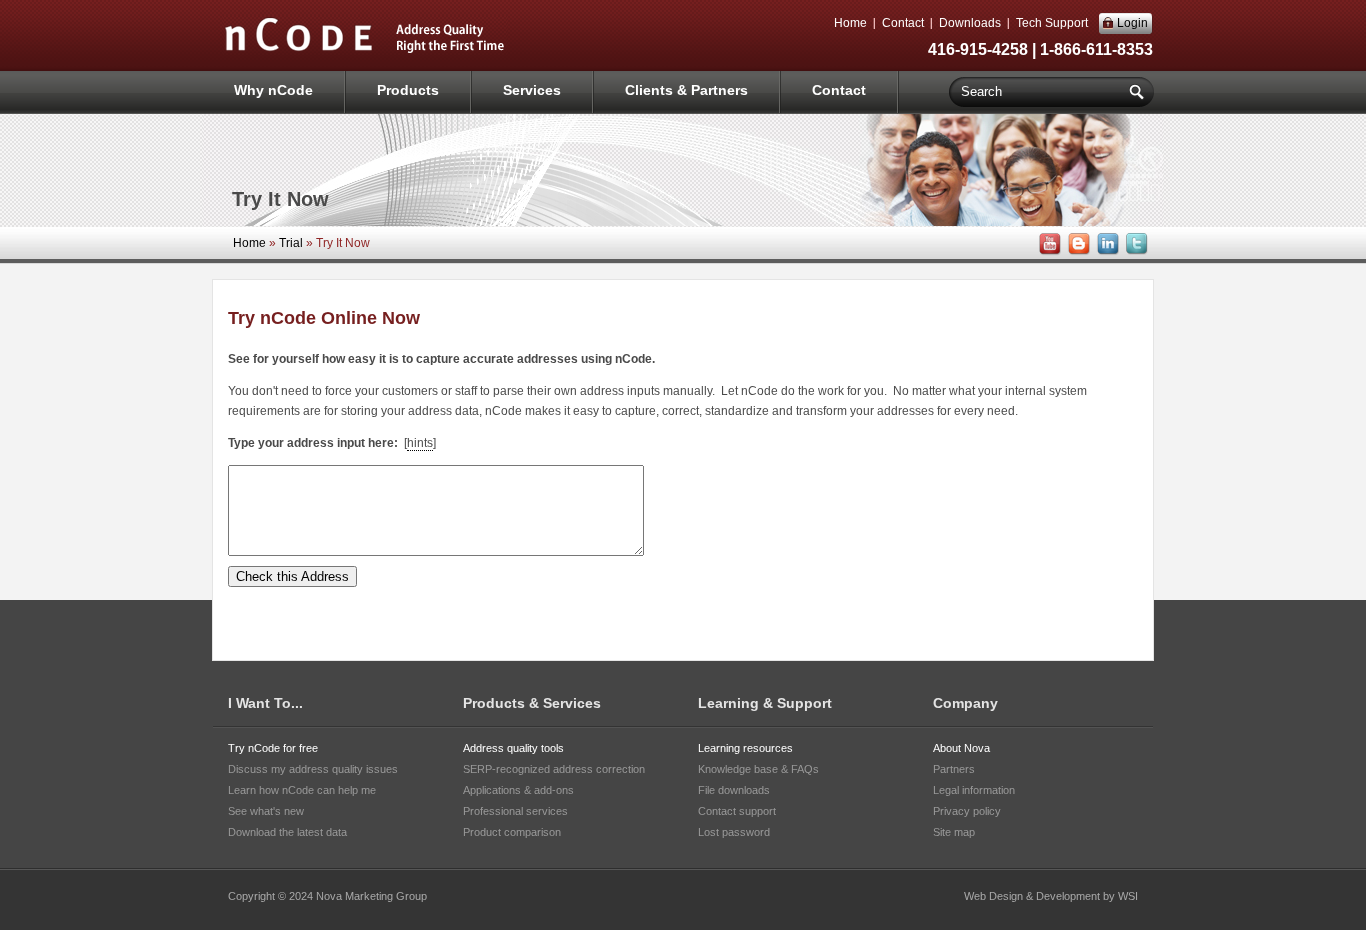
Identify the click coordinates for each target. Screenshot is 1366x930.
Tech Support (1052, 23)
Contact (903, 23)
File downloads (734, 790)
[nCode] (365, 51)
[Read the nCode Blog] (1077, 252)
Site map (954, 832)
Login (1132, 23)
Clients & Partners (686, 90)
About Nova (961, 748)
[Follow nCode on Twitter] (1135, 252)
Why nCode (273, 90)
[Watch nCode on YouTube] (1048, 252)
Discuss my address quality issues (313, 769)
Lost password (734, 832)
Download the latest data (287, 832)
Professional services (515, 811)
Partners (954, 769)
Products (408, 90)
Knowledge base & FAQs (758, 769)
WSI (1128, 896)
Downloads (970, 23)
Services (532, 90)
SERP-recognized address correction (554, 769)
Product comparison (512, 832)
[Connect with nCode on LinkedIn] (1106, 252)
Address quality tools (513, 748)
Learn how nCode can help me (302, 790)
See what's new (266, 811)
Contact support (737, 811)
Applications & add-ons (518, 790)
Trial (291, 243)
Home (850, 23)
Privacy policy (967, 811)
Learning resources (745, 748)
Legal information (974, 790)
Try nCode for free (273, 748)
